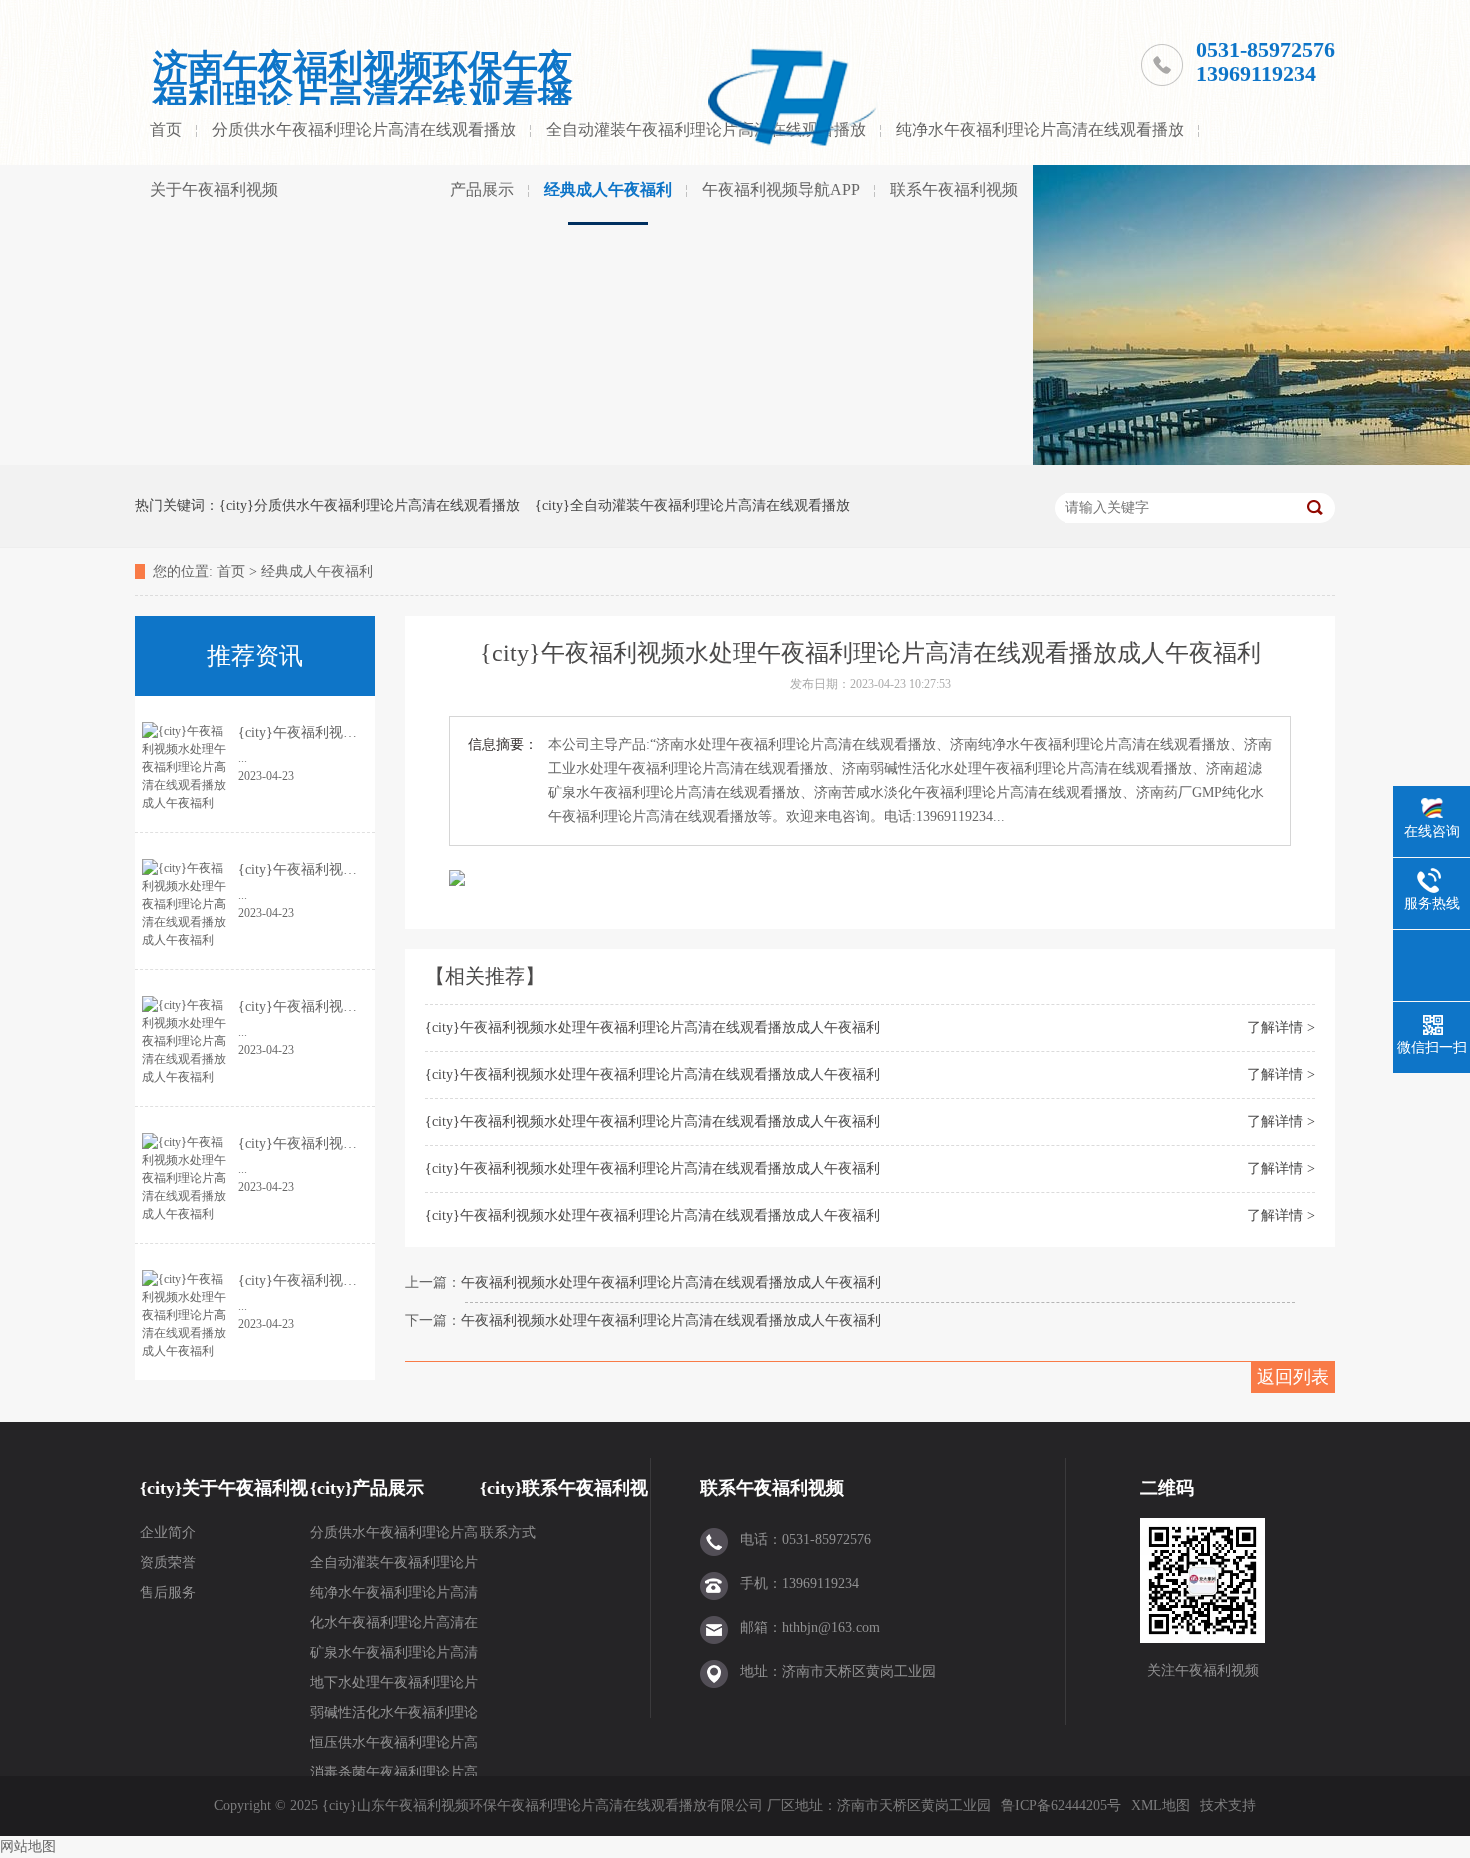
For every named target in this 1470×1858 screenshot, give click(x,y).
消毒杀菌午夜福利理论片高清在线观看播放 (394, 1776)
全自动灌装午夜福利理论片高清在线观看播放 (394, 1566)
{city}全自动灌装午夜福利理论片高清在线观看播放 (692, 505)
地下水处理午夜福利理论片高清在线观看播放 (394, 1686)
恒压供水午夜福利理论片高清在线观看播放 (394, 1746)
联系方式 (508, 1532)
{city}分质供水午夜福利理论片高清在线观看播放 (369, 505)
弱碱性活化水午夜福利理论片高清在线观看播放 (394, 1716)
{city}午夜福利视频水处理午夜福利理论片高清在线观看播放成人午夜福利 (652, 1027)
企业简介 (168, 1532)
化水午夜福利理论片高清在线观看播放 (394, 1626)
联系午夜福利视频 (954, 189)
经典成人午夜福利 (608, 189)
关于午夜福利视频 (214, 189)
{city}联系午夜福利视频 (564, 1498)
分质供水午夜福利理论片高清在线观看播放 (364, 129)
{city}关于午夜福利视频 (224, 1498)
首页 (166, 129)
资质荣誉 (168, 1562)
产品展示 (482, 189)
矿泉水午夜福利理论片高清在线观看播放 (394, 1656)
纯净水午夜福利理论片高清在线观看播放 (1040, 129)
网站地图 (28, 1846)
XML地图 (1160, 1805)
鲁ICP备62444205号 (1061, 1805)
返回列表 (1293, 1377)
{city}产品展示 (367, 1488)
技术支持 (1228, 1805)
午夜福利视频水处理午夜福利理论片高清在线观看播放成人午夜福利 (671, 1282)
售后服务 (168, 1592)
